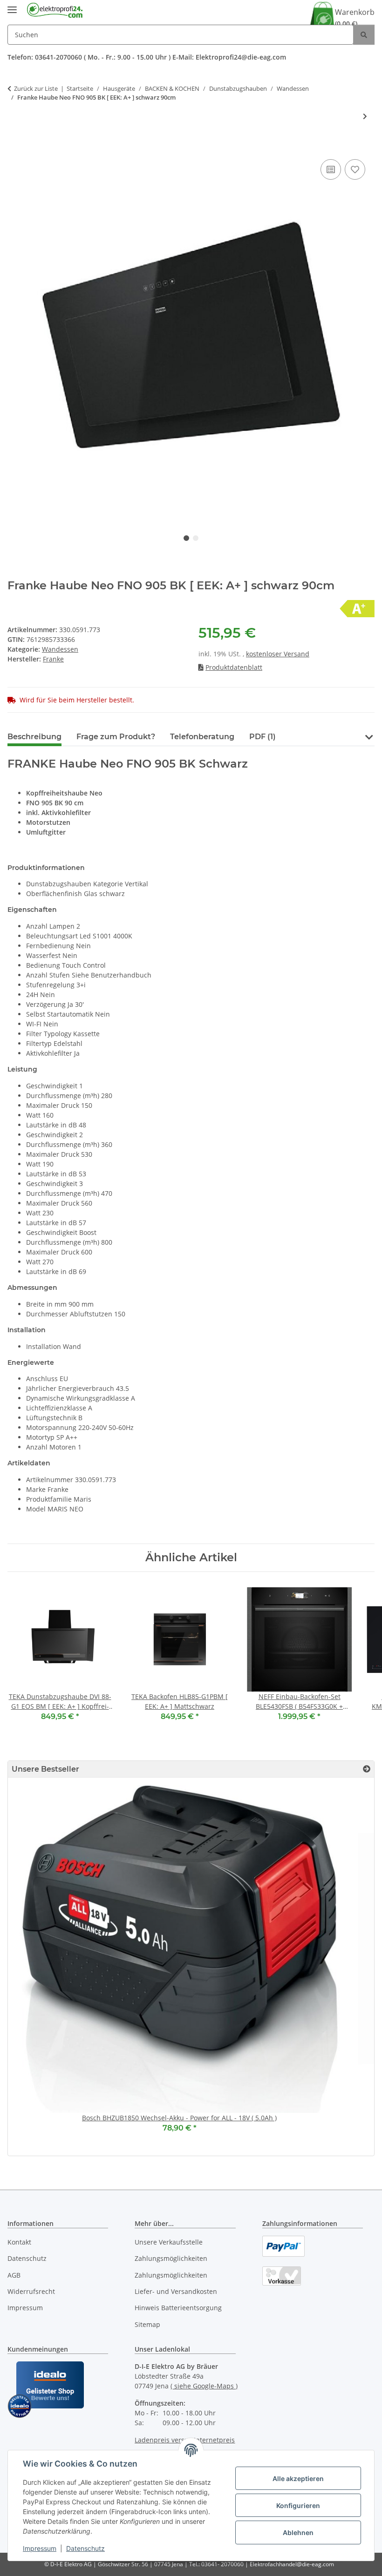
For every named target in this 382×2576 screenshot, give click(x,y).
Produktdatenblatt (234, 667)
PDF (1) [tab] (263, 737)
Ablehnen (298, 2532)
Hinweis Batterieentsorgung (178, 2308)
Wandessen (60, 649)
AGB (14, 2275)
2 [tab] (196, 538)
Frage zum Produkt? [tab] (116, 737)
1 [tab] (186, 538)
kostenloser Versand (278, 654)
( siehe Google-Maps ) (204, 2386)
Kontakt (19, 2242)
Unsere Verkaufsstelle (169, 2242)
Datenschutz (85, 2548)
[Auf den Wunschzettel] (355, 169)
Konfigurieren (298, 2505)
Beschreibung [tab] (34, 737)
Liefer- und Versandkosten (176, 2291)
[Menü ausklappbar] (12, 6)
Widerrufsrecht (31, 2291)
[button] (369, 736)
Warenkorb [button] (355, 17)
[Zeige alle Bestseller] (367, 1769)
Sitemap (147, 2324)
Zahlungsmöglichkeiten (171, 2258)
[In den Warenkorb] (15, 147)
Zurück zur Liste (36, 88)
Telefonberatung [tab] (202, 737)
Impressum (40, 2548)
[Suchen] (364, 35)
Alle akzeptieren (298, 2478)
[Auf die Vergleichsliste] (331, 169)
